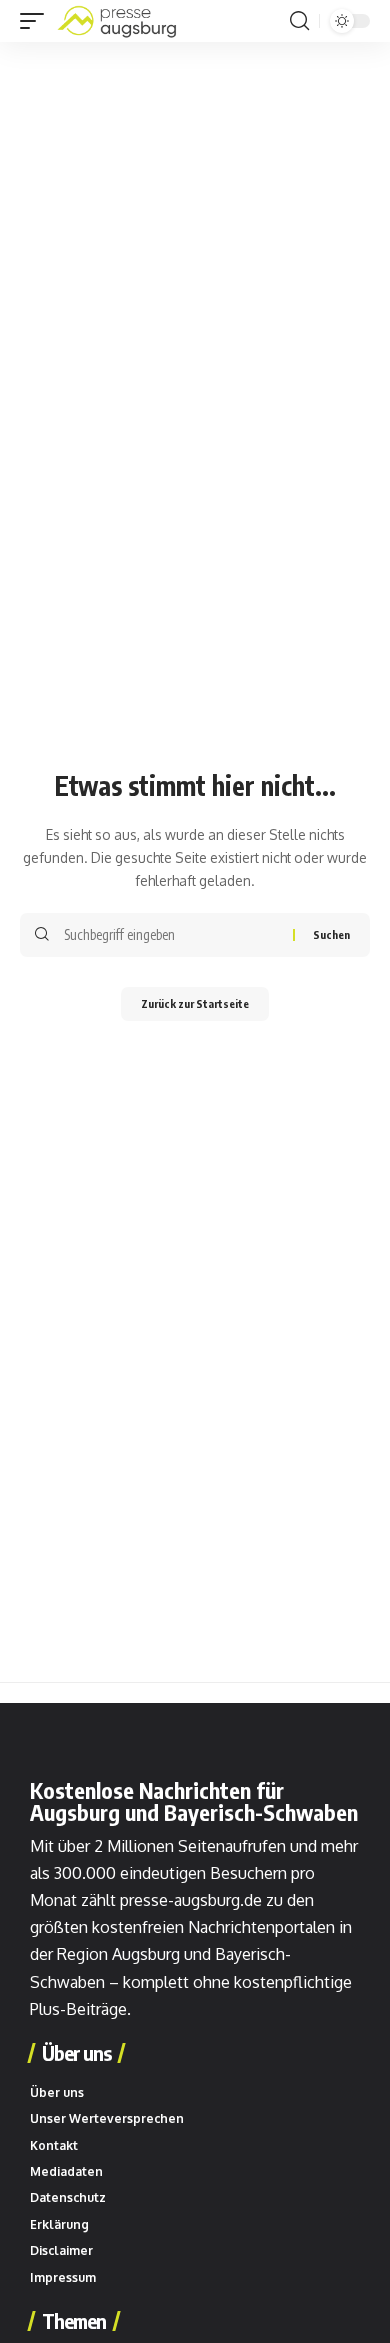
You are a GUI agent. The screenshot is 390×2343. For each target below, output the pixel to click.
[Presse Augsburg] (117, 21)
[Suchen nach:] (171, 935)
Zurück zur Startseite (195, 1003)
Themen (74, 2321)
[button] (37, 21)
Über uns (76, 2053)
